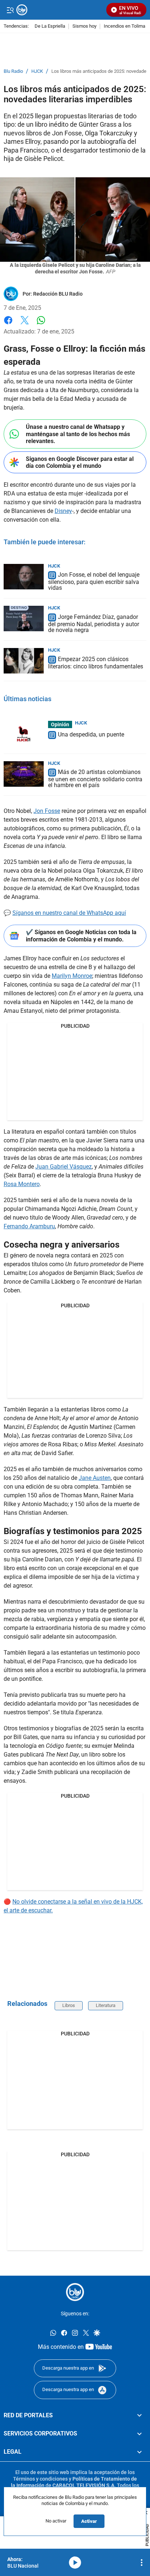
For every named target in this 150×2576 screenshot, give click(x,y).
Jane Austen (95, 1478)
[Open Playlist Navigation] (142, 2563)
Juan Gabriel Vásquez (64, 1167)
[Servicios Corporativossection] (139, 2434)
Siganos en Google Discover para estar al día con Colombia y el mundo (80, 462)
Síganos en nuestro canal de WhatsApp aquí (69, 913)
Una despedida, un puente (91, 734)
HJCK (37, 71)
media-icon (75, 2563)
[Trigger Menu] (10, 10)
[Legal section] (139, 2452)
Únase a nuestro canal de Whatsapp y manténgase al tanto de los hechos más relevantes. (78, 434)
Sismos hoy (84, 26)
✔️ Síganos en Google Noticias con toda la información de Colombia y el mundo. (81, 936)
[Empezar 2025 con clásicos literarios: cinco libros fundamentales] (24, 661)
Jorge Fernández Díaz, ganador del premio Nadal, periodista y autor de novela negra (94, 623)
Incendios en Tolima (125, 26)
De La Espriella (50, 26)
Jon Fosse (47, 811)
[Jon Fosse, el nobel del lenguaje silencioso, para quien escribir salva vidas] (24, 577)
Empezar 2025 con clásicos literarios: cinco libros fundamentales (96, 663)
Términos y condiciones (40, 2478)
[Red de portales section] (139, 2415)
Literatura (106, 2005)
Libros (69, 2005)
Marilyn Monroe (72, 976)
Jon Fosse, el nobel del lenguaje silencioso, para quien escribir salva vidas (94, 582)
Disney (63, 511)
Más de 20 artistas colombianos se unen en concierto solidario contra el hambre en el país (95, 779)
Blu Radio (13, 71)
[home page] (75, 2292)
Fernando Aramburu (29, 1226)
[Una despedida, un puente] (24, 734)
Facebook (8, 325)
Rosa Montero (22, 1184)
